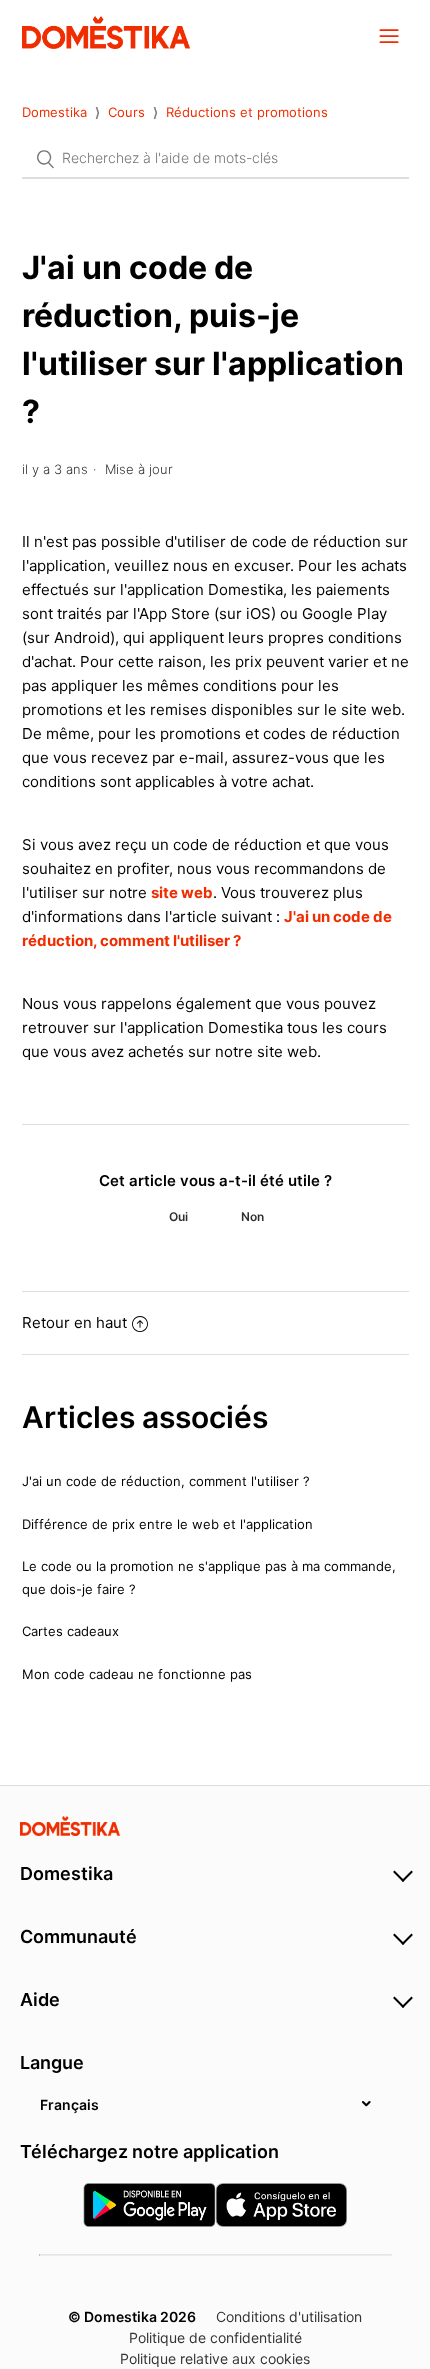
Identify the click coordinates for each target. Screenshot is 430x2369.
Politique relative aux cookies (215, 2358)
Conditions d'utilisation (289, 2316)
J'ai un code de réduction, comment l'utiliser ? (166, 1481)
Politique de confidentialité (215, 2337)
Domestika (54, 112)
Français (69, 2104)
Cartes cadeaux (70, 1631)
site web (182, 892)
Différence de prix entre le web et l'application (167, 1524)
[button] (389, 35)
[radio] (178, 1217)
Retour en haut (74, 1322)
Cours (126, 112)
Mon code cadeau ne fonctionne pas (137, 1674)
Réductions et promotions (247, 112)
